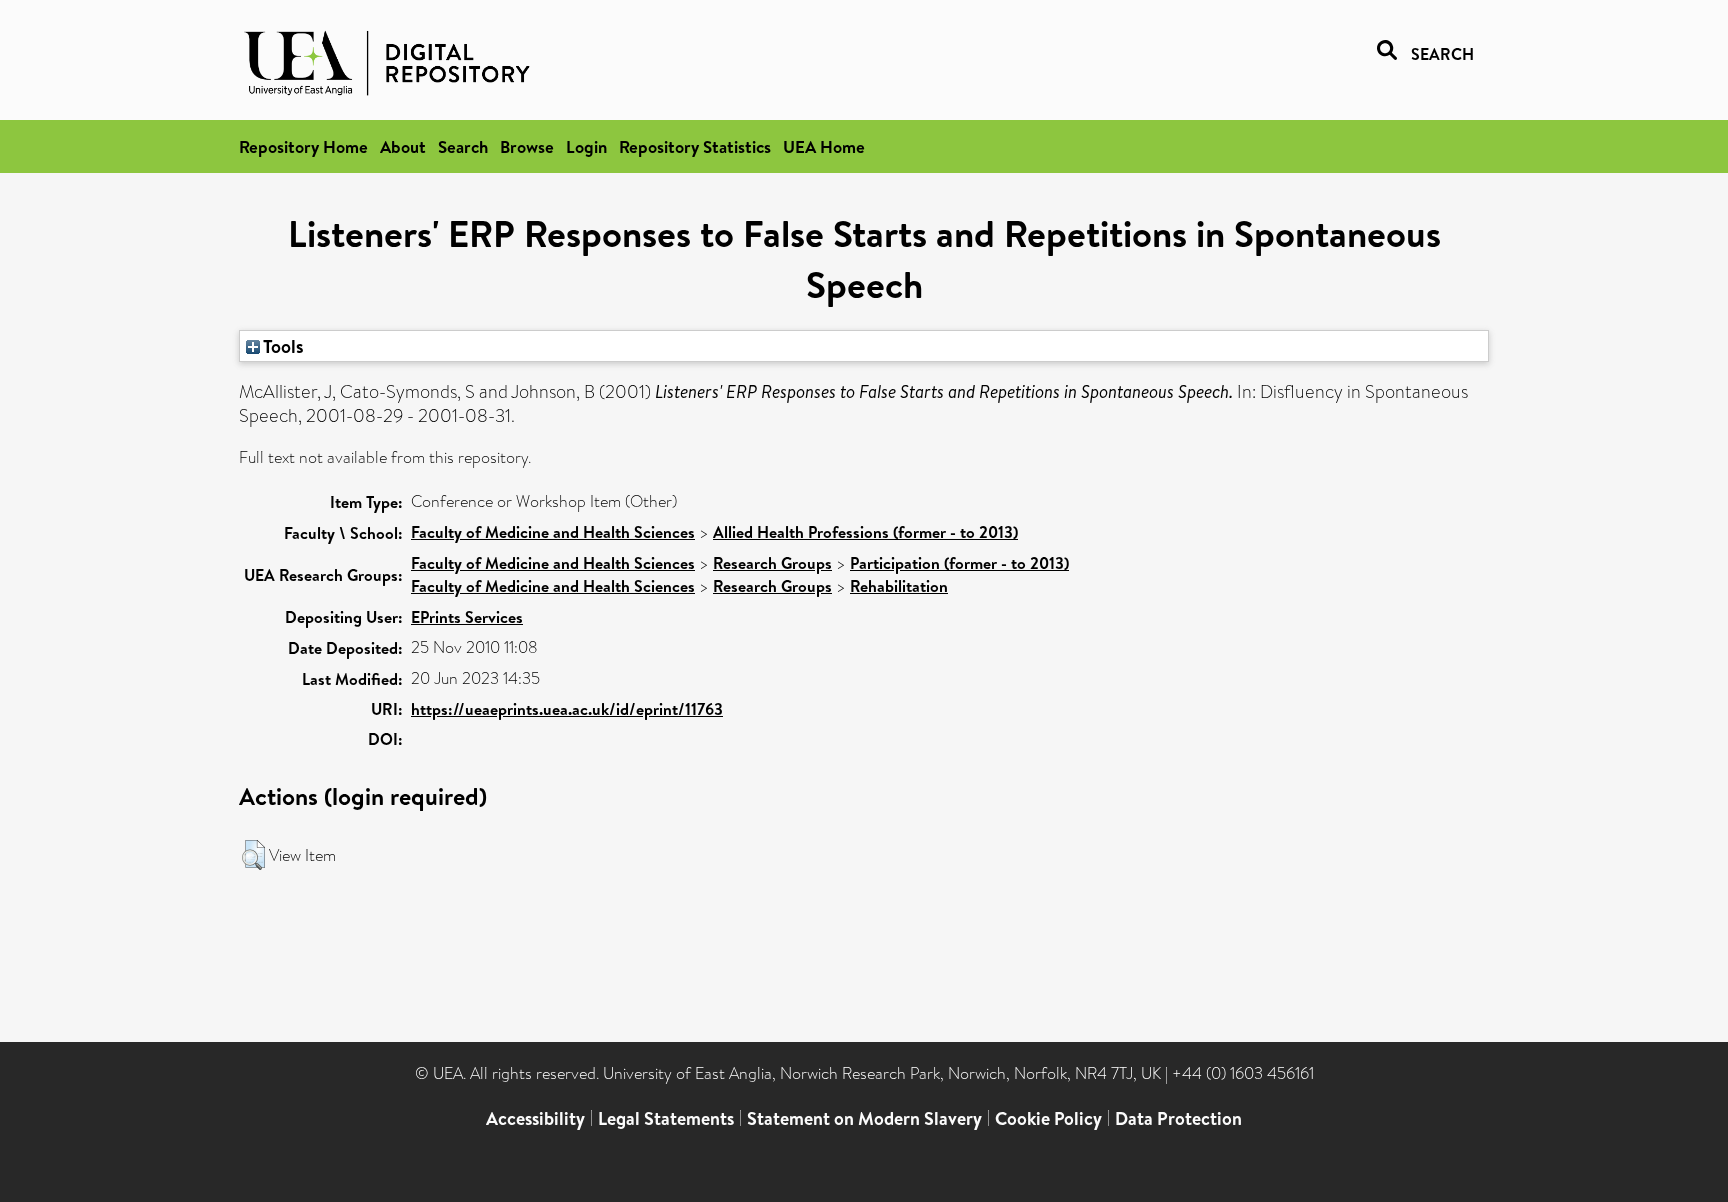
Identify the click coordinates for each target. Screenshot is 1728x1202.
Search (463, 146)
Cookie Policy (1048, 1118)
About (403, 146)
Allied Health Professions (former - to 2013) (865, 532)
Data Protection (1178, 1118)
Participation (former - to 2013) (959, 563)
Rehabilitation (899, 586)
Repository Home (303, 146)
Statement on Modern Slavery (864, 1118)
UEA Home (824, 146)
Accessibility (535, 1118)
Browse (527, 146)
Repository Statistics (695, 146)
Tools (282, 346)
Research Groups (772, 563)
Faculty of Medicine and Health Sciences (553, 532)
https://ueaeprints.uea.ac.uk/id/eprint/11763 (567, 709)
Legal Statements (666, 1118)
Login (586, 146)
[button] (253, 855)
